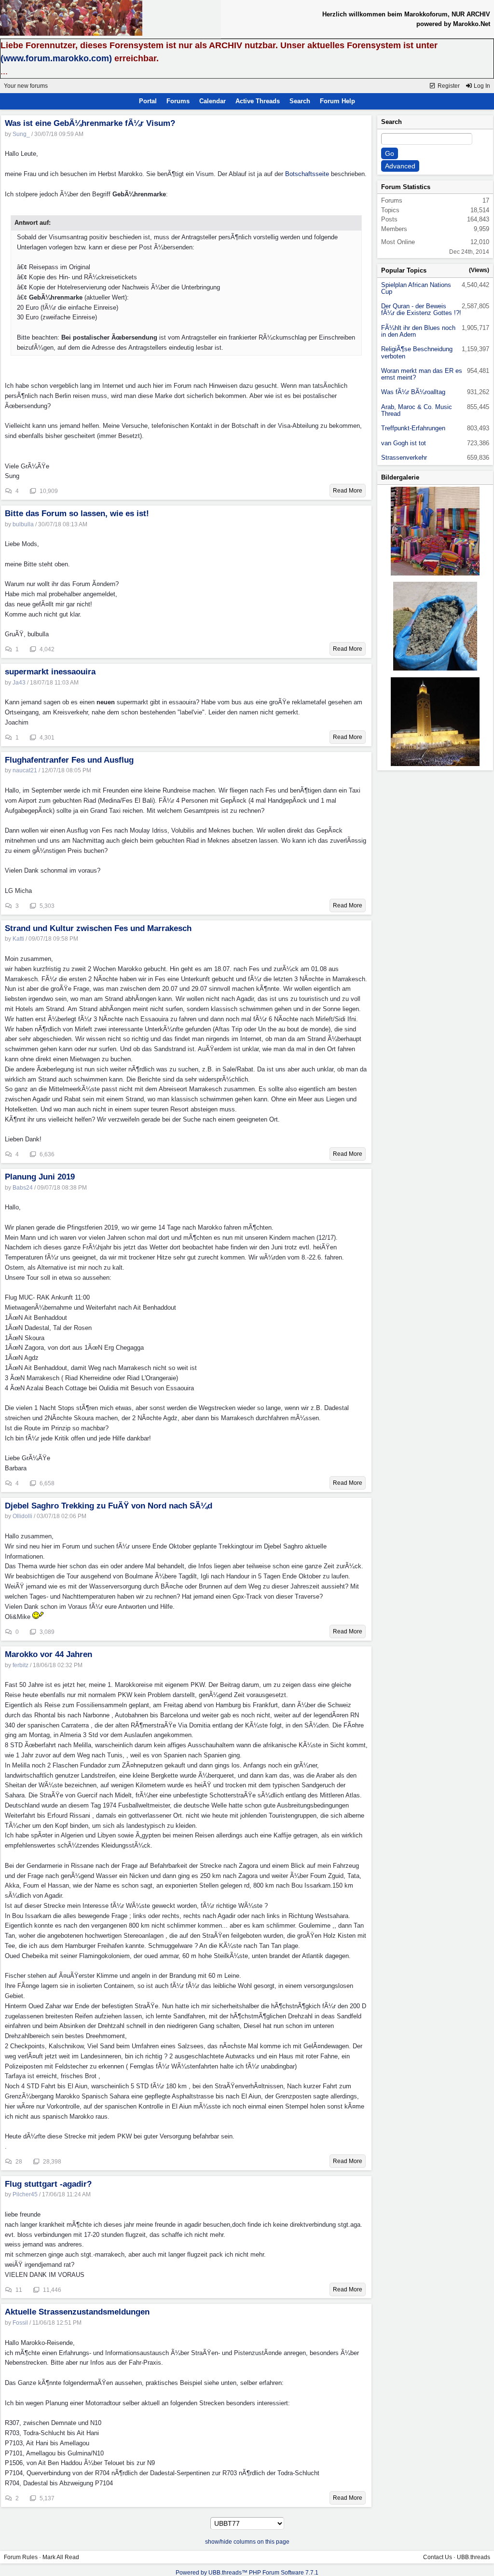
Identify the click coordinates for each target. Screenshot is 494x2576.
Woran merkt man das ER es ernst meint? (422, 374)
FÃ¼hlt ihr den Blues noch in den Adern (418, 331)
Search (300, 101)
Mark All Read (61, 2557)
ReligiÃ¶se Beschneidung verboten (417, 352)
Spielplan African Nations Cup (416, 288)
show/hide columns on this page (247, 2542)
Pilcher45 (25, 2194)
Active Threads (258, 101)
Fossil (20, 2323)
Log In (481, 86)
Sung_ (21, 134)
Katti (18, 939)
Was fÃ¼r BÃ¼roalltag (413, 392)
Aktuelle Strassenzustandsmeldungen (77, 2312)
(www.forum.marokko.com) (56, 58)
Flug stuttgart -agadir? (48, 2184)
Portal (148, 101)
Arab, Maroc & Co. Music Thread (417, 410)
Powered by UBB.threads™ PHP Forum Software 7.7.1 (247, 2573)
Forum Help (337, 101)
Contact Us (438, 2557)
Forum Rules (21, 2557)
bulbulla (23, 524)
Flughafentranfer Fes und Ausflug (69, 760)
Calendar (213, 101)
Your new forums (26, 86)
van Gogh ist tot (404, 443)
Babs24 (23, 1188)
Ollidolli (22, 1516)
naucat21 (25, 770)
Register (448, 86)
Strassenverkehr (404, 458)
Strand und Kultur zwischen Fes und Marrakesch (98, 928)
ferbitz (21, 1665)
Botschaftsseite (307, 174)
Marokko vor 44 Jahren (48, 1654)
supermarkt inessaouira (50, 672)
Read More (348, 491)
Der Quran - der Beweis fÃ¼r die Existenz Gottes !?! (421, 309)
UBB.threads (473, 2557)
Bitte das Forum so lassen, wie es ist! (77, 514)
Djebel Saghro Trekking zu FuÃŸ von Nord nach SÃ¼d (109, 1506)
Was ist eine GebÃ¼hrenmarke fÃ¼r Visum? (90, 123)
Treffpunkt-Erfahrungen (413, 428)
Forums (178, 101)
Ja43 (19, 683)
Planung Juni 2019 (40, 1177)
